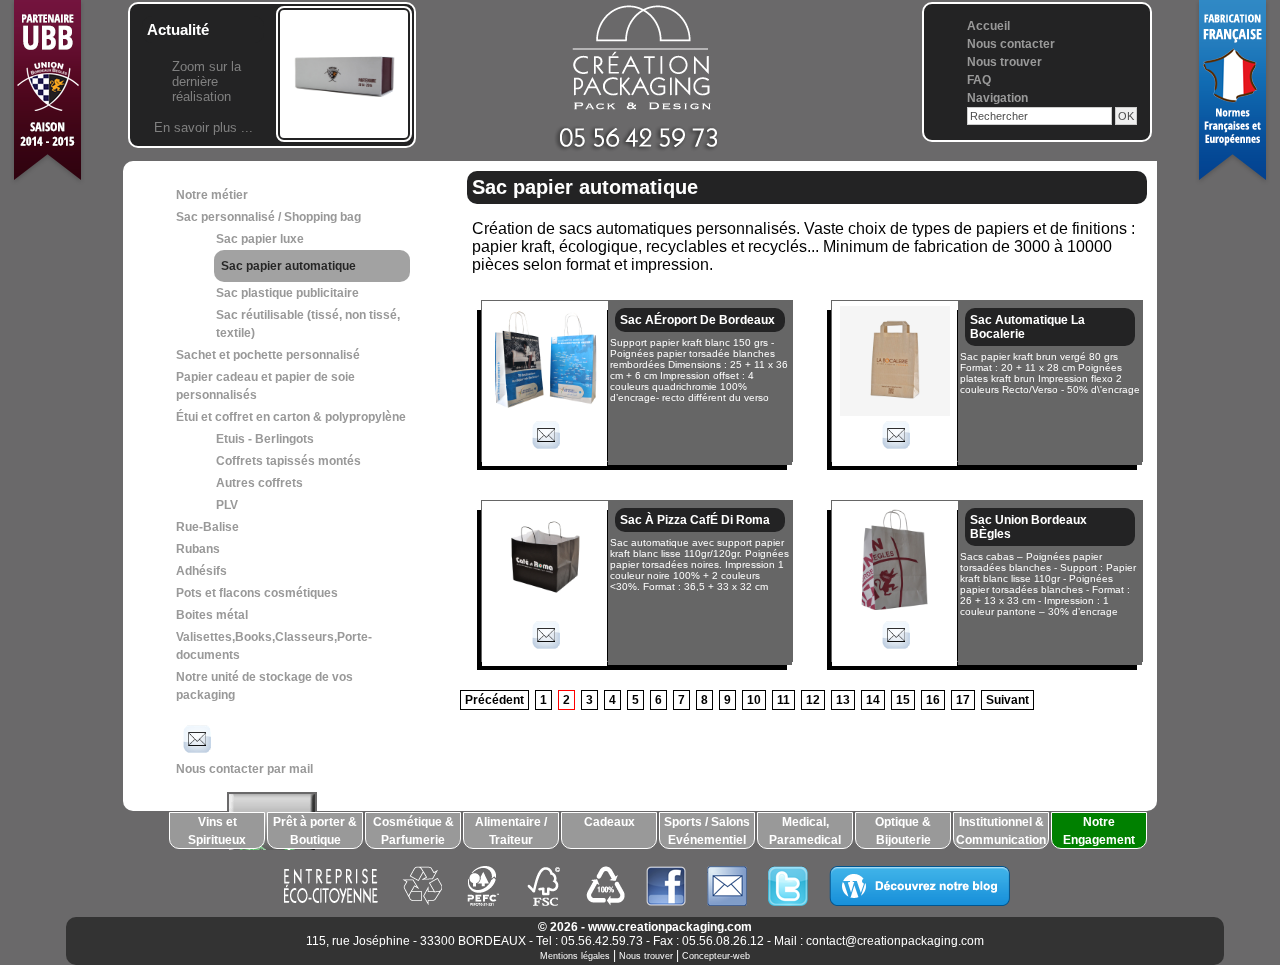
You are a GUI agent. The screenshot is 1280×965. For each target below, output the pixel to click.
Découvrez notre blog (919, 886)
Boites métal (212, 615)
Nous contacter (1011, 44)
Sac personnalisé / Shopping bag (268, 217)
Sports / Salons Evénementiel (707, 831)
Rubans (198, 549)
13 (843, 700)
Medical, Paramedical (805, 831)
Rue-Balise (207, 527)
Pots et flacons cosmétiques (257, 593)
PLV (227, 505)
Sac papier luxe (260, 239)
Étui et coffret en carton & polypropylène (291, 417)
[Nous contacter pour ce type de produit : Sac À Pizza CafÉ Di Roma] (545, 652)
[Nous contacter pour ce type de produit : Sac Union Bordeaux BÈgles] (895, 652)
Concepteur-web (716, 956)
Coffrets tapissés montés (288, 461)
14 (873, 700)
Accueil (988, 26)
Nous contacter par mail (244, 769)
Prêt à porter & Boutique (315, 831)
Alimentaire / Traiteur (511, 831)
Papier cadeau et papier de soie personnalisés (265, 386)
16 (933, 700)
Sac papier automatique (288, 266)
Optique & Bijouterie (903, 831)
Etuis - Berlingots (265, 439)
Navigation (997, 98)
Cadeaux (609, 822)
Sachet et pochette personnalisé (268, 355)
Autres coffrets (259, 483)
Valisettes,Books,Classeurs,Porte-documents (274, 646)
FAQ (979, 80)
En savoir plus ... (203, 127)
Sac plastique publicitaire (287, 293)
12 (813, 700)
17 (963, 700)
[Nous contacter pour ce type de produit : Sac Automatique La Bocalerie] (895, 452)
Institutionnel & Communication (1001, 831)
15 (903, 700)
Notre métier (212, 195)
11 (783, 700)
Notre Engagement (1099, 831)
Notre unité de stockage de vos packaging (264, 686)
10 (754, 700)
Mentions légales (575, 956)
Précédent (494, 700)
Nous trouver (1004, 62)
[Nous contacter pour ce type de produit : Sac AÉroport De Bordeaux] (545, 452)
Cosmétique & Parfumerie (413, 831)
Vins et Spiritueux (217, 831)
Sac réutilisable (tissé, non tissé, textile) (308, 324)
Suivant (1007, 700)
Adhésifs (201, 571)
